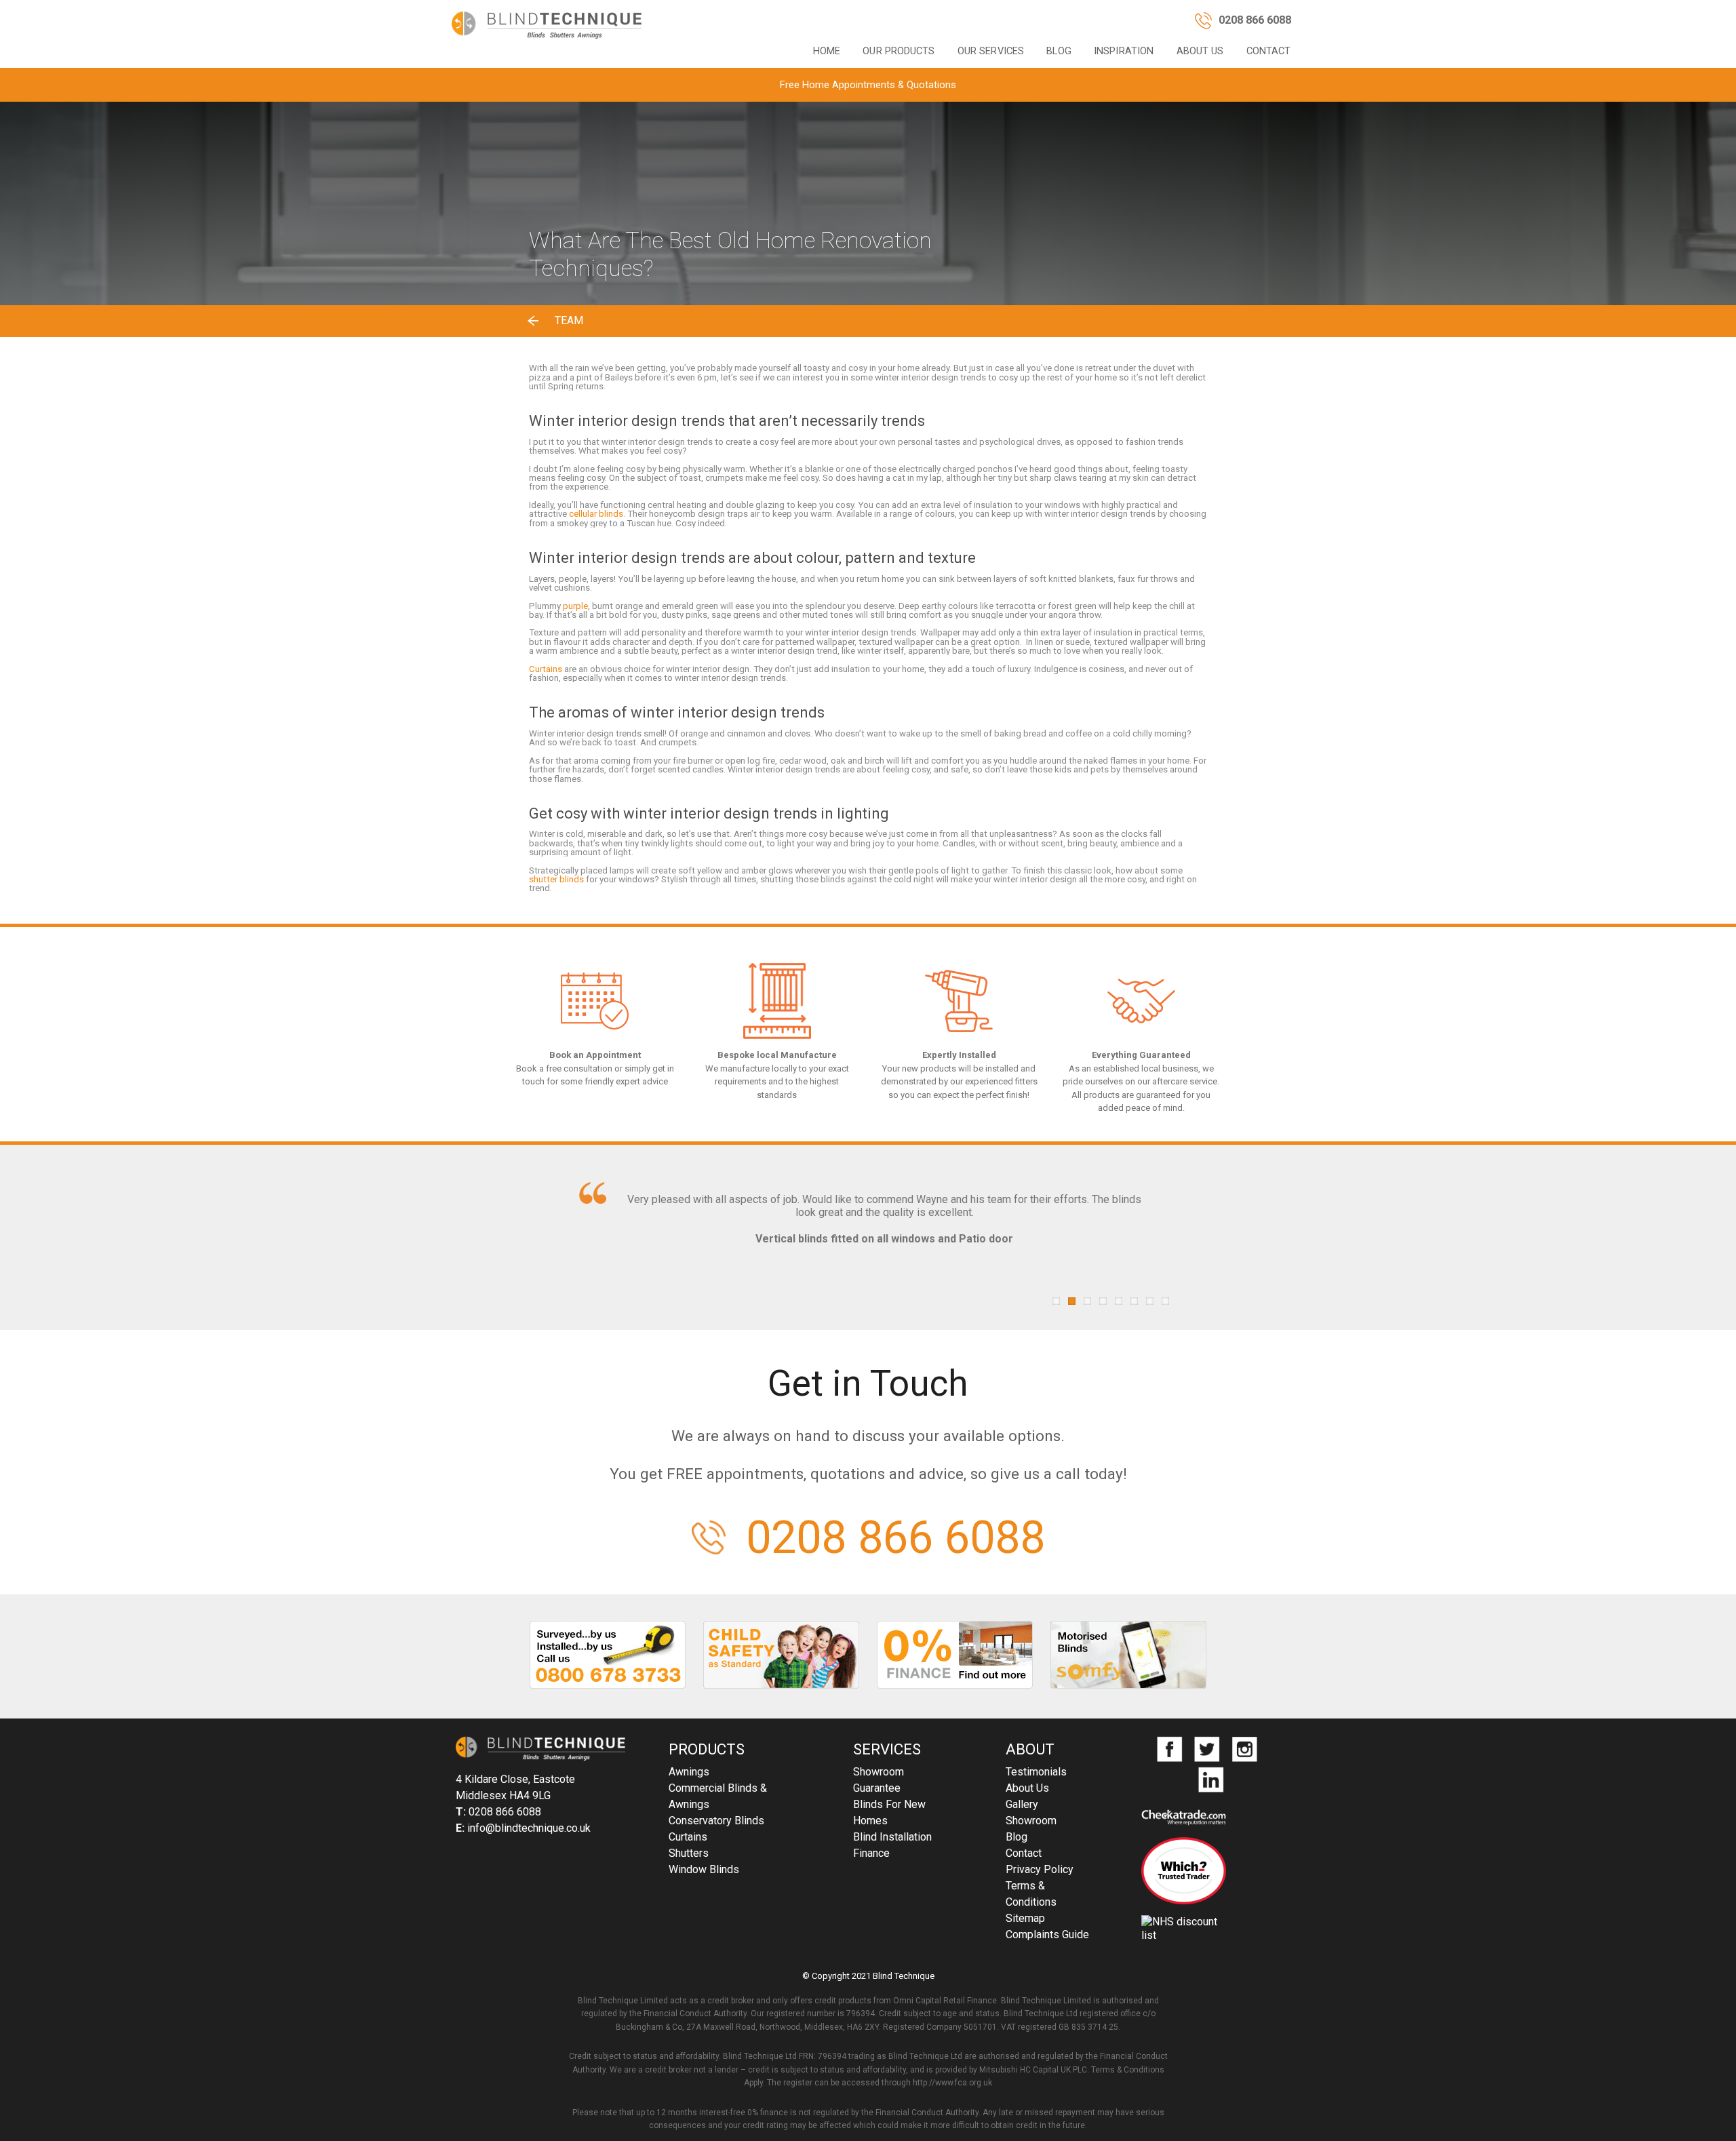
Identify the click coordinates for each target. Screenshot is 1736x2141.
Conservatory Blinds (716, 1821)
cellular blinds (596, 514)
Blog (1059, 51)
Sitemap (1025, 1918)
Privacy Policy (1040, 1869)
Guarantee (877, 1788)
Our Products (899, 51)
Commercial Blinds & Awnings (718, 1796)
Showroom (879, 1772)
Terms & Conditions (1031, 1894)
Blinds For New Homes (889, 1812)
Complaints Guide (1047, 1934)
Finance (871, 1853)
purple (575, 606)
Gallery (1022, 1804)
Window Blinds (704, 1869)
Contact (1269, 51)
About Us (1200, 51)
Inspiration (1124, 51)
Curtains (546, 669)
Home (827, 51)
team (569, 320)
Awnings (689, 1772)
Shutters (689, 1853)
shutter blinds (556, 879)
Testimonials (1036, 1772)
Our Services (991, 51)
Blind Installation (892, 1837)
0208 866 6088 (895, 1538)
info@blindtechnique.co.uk (529, 1828)
